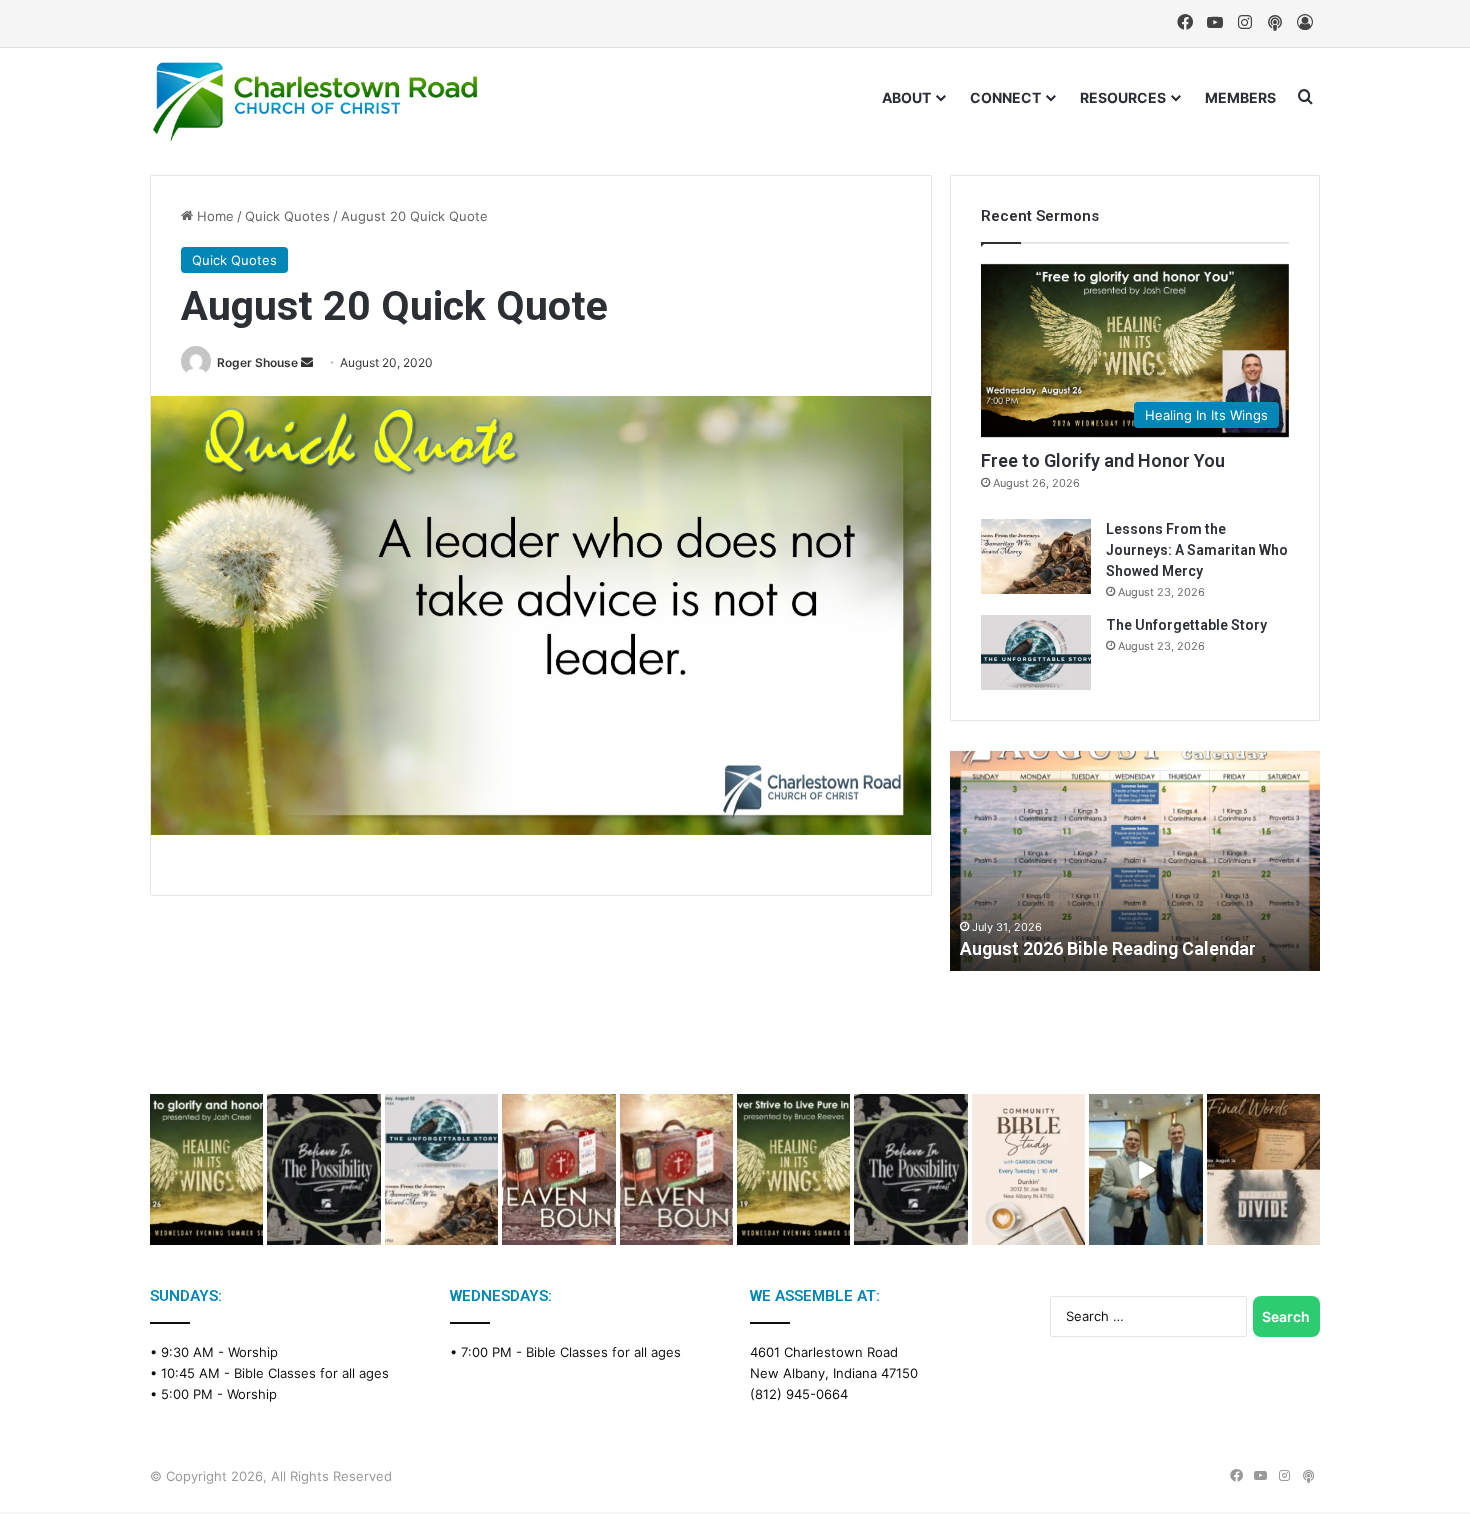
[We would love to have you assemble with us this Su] (441, 1169)
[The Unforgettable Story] (1036, 652)
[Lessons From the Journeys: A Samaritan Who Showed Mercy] (1036, 556)
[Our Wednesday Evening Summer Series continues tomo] (793, 1169)
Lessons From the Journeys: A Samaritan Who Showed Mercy (1197, 550)
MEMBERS (1240, 97)
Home (213, 216)
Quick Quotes (287, 216)
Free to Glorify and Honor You (1103, 460)
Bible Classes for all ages (311, 1373)
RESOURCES (1123, 97)
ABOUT (906, 97)
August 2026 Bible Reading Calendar (1108, 948)
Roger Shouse (257, 362)
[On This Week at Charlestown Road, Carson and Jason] (676, 1169)
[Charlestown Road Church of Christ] (315, 102)
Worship (253, 1352)
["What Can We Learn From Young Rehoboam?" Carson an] (558, 1169)
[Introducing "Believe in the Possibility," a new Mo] (910, 1169)
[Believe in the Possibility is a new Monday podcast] (323, 1169)
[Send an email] (307, 362)
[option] (1135, 861)
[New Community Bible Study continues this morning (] (1028, 1169)
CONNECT (1005, 97)
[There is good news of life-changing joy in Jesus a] (1145, 1169)
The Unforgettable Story (1186, 625)
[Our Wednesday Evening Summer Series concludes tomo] (206, 1169)
